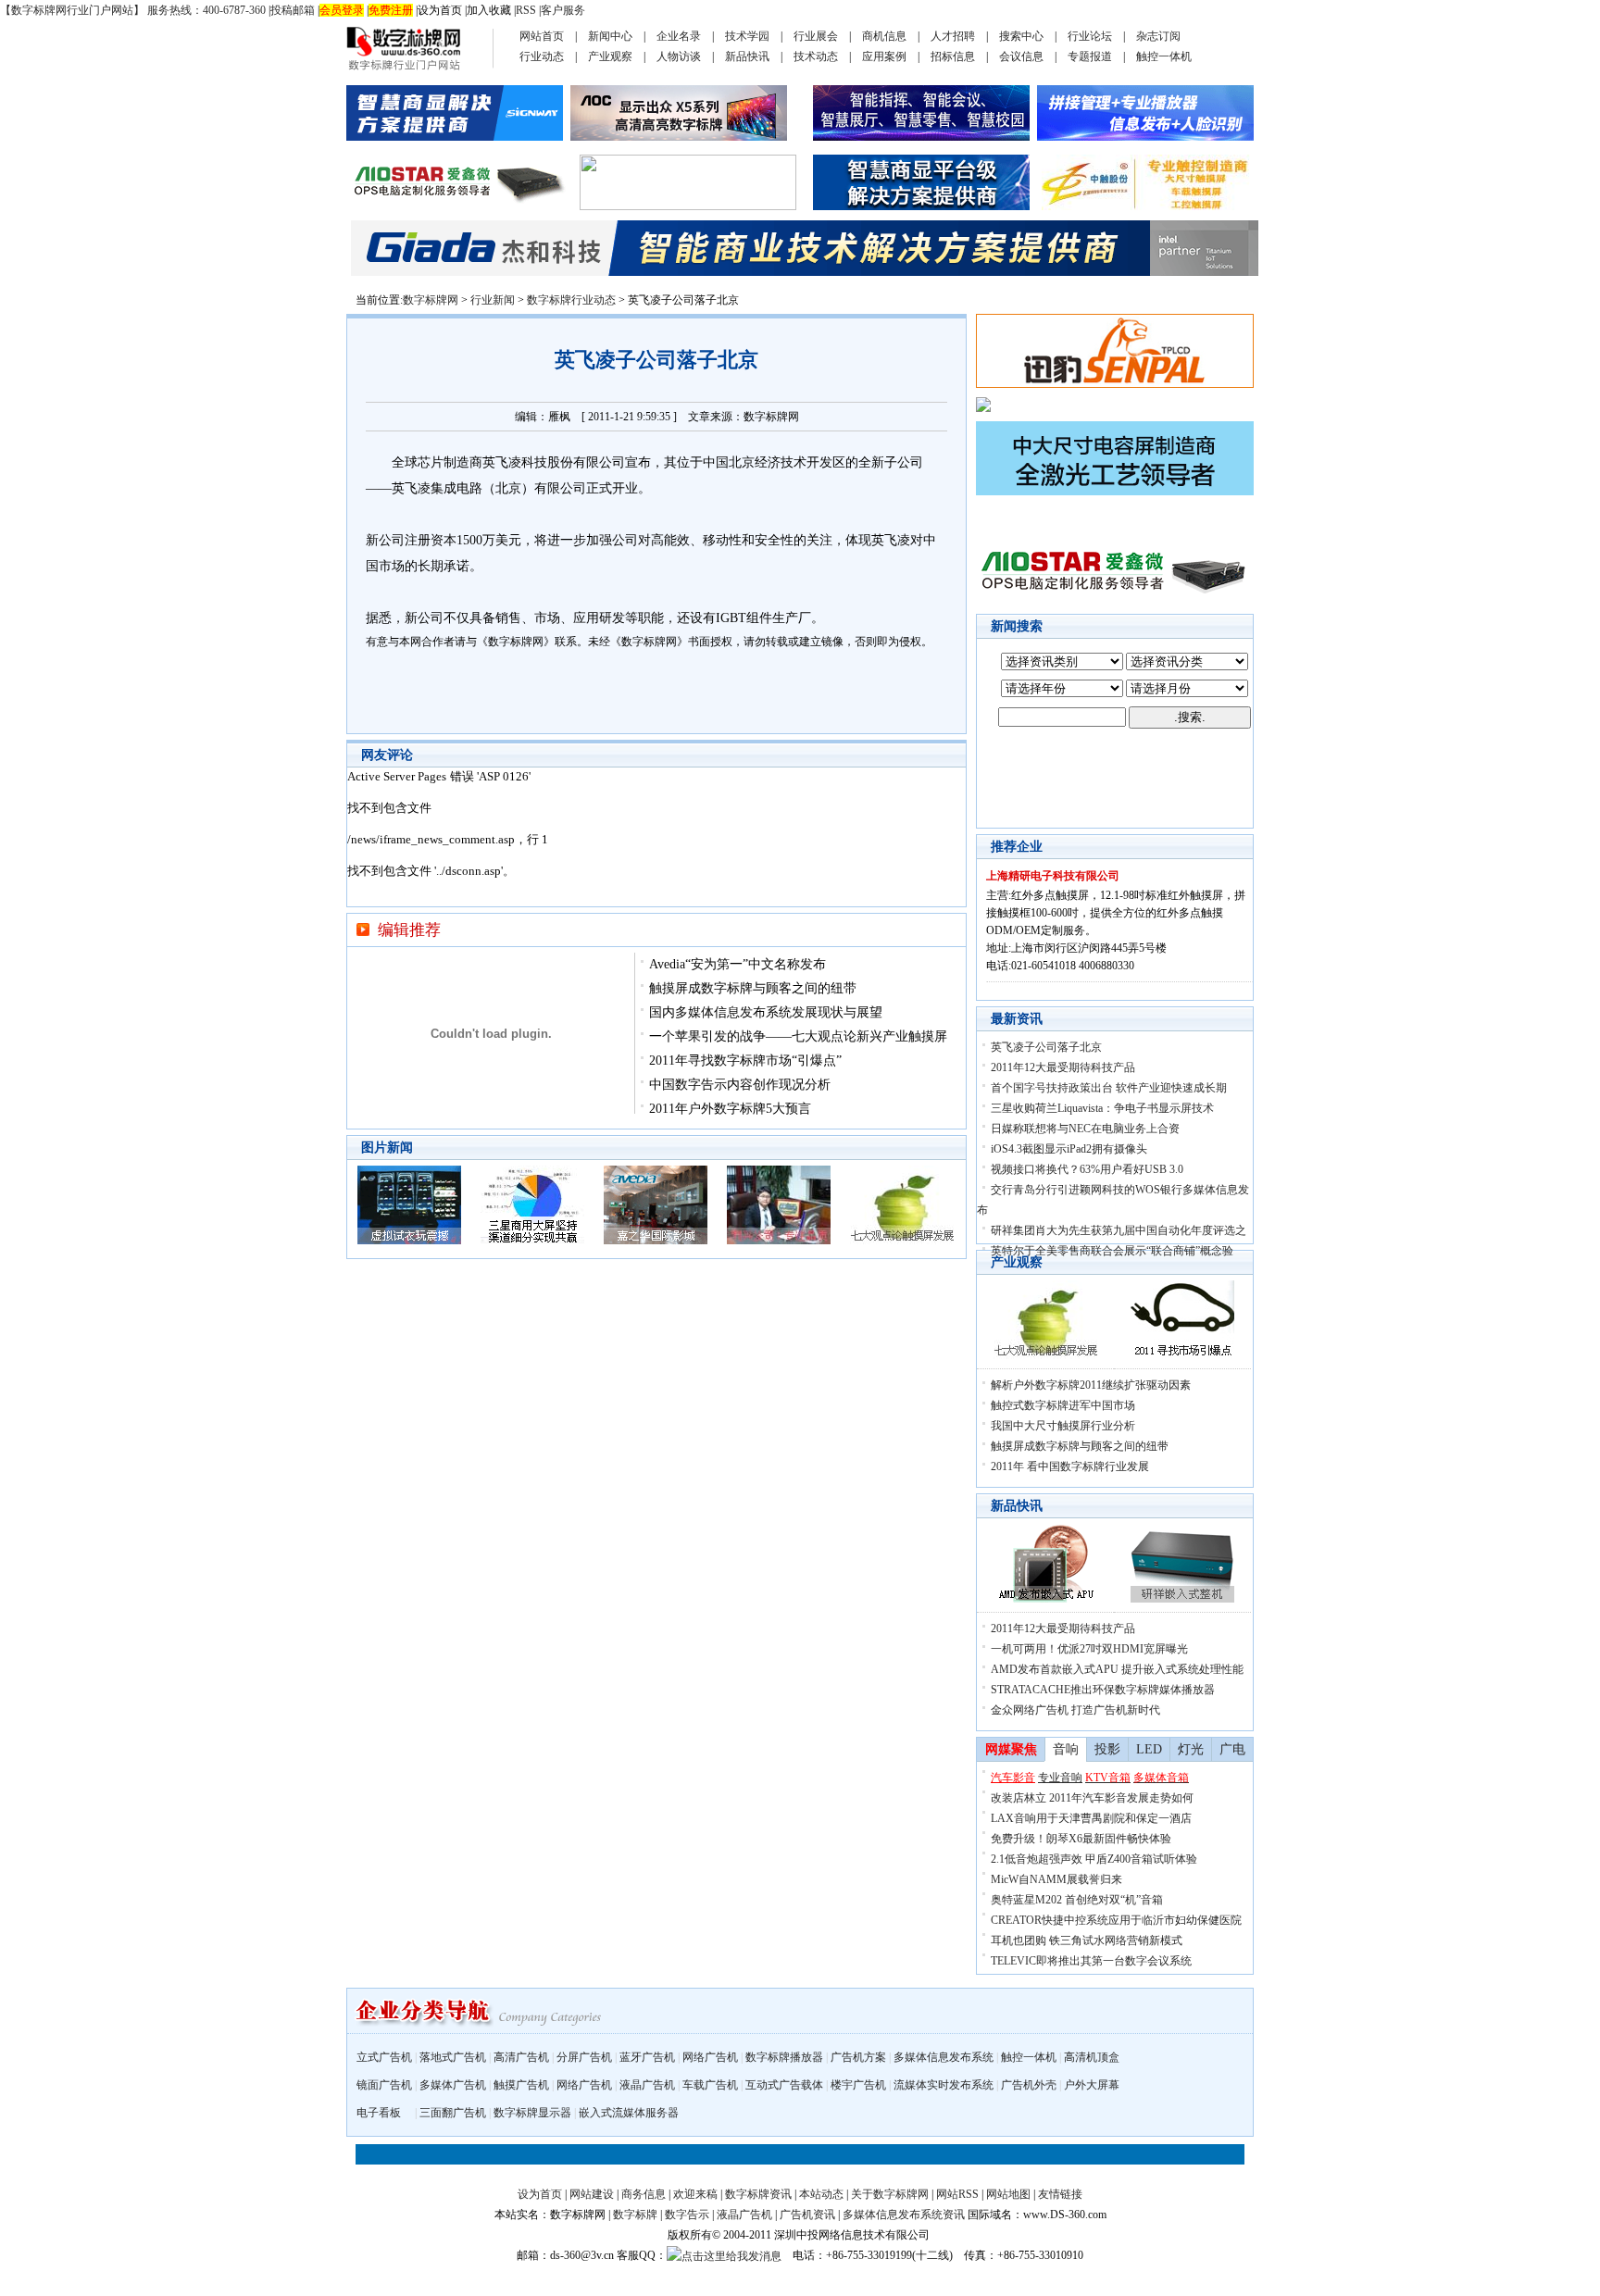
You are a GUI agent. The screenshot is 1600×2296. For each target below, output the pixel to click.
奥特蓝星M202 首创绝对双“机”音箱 (1077, 1900)
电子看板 (379, 2113)
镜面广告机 (384, 2085)
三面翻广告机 (453, 2113)
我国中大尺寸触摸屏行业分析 (1063, 1426)
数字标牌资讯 (758, 2194)
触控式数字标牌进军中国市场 (1063, 1405)
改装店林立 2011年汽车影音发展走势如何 (1092, 1798)
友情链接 (1060, 2194)
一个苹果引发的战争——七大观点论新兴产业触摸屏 (798, 1036)
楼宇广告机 (858, 2085)
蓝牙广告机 (647, 2057)
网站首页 (542, 36)
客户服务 (563, 10)
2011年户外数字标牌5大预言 (730, 1109)
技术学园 (747, 36)
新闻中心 (610, 36)
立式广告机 (384, 2057)
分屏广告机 (584, 2057)
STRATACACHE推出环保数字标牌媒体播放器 (1103, 1690)
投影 (1107, 1749)
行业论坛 (1090, 36)
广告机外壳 (1029, 2085)
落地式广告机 (453, 2057)
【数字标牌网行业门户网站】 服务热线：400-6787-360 (133, 10)
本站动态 (821, 2194)
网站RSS (957, 2194)
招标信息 (953, 56)
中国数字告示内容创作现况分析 (740, 1085)
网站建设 (592, 2194)
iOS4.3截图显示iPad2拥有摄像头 (1069, 1149)
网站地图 (1008, 2194)
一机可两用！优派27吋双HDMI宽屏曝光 (1089, 1649)
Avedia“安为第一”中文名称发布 (737, 964)
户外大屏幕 (1092, 2085)
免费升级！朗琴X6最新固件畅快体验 (1081, 1839)
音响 (1066, 1749)
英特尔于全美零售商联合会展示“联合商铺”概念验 (1112, 1251)
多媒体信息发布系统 (944, 2057)
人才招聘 (953, 36)
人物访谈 (679, 56)
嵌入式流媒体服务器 (629, 2113)
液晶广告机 (647, 2085)
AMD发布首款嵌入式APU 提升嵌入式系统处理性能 (1117, 1669)
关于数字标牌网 (890, 2194)
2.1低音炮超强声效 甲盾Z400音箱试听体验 (1094, 1859)
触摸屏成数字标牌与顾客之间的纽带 (753, 988)
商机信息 (884, 36)
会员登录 (342, 10)
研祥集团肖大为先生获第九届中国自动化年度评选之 (1119, 1230)
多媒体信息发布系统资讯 (904, 2215)
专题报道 (1090, 56)
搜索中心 (1021, 36)
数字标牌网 (431, 300)
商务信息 (644, 2194)
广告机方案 (858, 2057)
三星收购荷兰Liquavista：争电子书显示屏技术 (1102, 1108)
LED (1149, 1749)
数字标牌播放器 (784, 2057)
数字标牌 (635, 2215)
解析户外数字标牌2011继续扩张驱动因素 (1091, 1385)
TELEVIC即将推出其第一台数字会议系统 (1091, 1961)
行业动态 (542, 56)
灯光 (1191, 1749)
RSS (526, 10)
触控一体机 (1164, 56)
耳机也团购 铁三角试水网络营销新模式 (1087, 1940)
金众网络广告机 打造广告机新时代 (1075, 1710)
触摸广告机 (521, 2085)
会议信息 (1021, 56)
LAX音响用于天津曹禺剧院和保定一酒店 (1091, 1818)
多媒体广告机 (453, 2085)
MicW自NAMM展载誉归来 (1056, 1879)
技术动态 (816, 56)
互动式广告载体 (784, 2085)
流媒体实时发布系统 (944, 2085)
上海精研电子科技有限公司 (1053, 876)
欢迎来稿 (695, 2194)
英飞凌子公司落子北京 (1046, 1047)
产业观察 (610, 56)
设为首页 (440, 10)
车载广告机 (710, 2085)
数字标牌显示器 (532, 2113)
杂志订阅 (1158, 36)
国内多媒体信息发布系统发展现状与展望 (766, 1012)
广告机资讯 (807, 2215)
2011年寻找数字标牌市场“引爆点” (745, 1061)
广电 (1232, 1749)
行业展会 (816, 36)
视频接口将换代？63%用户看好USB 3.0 (1087, 1169)
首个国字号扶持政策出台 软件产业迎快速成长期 (1109, 1088)
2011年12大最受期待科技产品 (1063, 1067)
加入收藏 (489, 10)
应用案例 (884, 56)
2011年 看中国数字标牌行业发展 (1070, 1466)
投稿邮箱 (293, 10)
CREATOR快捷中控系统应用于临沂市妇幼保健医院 (1116, 1920)
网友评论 (387, 755)
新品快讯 (747, 56)
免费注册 (391, 10)
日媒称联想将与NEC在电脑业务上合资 (1085, 1129)
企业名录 (679, 36)
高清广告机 (521, 2057)
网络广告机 (710, 2057)
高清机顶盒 (1092, 2057)
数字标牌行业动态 (571, 300)
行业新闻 (493, 300)
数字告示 (687, 2215)
